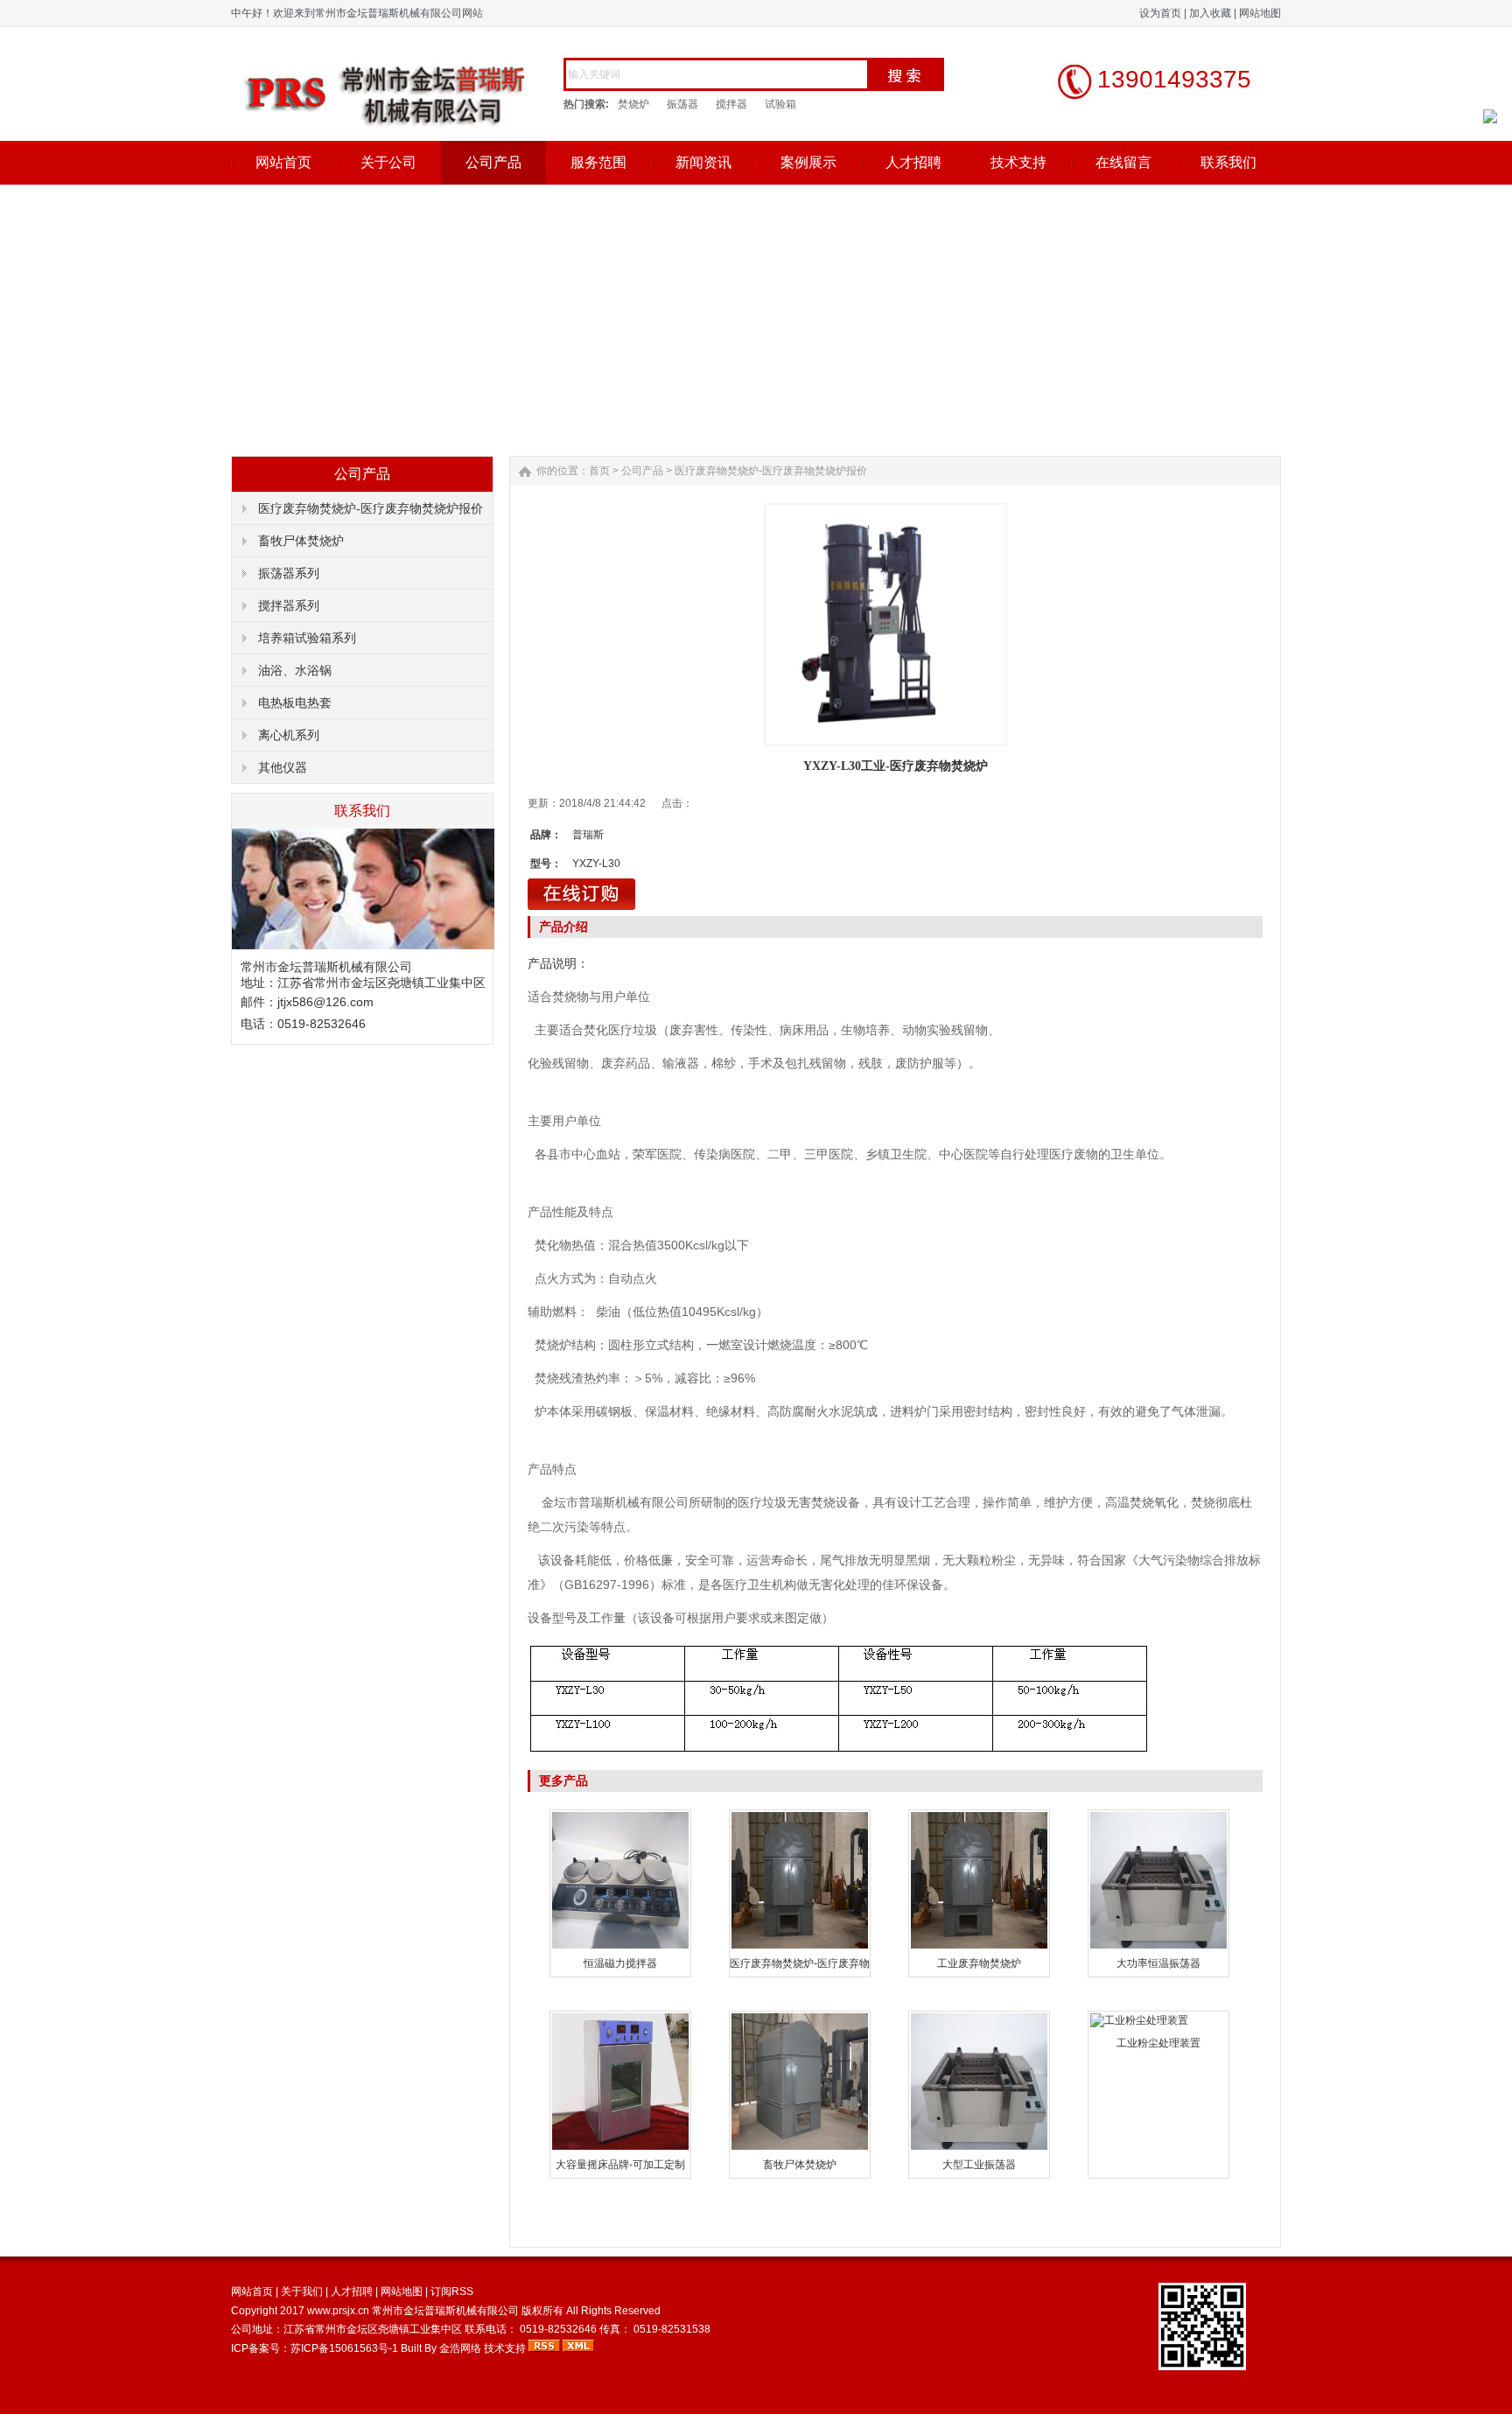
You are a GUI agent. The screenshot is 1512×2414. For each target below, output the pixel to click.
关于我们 (302, 2292)
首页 (599, 471)
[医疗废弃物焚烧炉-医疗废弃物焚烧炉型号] (800, 1947)
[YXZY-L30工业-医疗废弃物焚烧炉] (885, 625)
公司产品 (493, 162)
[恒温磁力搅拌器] (620, 1947)
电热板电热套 (295, 703)
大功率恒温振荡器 (1158, 1963)
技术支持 (1018, 162)
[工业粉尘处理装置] (1139, 2020)
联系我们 (1228, 162)
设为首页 (1160, 13)
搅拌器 (731, 104)
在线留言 (1123, 162)
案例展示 (808, 162)
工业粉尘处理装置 (1158, 2043)
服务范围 (598, 162)
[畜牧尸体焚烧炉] (800, 2148)
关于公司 (388, 162)
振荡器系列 (289, 573)
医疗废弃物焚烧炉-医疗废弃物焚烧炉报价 (371, 508)
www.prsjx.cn (338, 2311)
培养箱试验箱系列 (307, 638)
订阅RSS (452, 2292)
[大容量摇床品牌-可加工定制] (620, 2148)
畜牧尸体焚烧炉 (301, 541)
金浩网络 (460, 2348)
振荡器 (682, 104)
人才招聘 (913, 162)
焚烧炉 (633, 104)
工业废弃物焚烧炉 (979, 1963)
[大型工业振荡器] (979, 2148)
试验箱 (780, 104)
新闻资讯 (703, 162)
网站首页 (283, 162)
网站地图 (1260, 13)
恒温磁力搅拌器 (620, 1963)
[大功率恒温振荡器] (1158, 1947)
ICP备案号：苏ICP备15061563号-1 (316, 2348)
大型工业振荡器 (979, 2165)
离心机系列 (289, 735)
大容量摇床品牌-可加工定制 (620, 2165)
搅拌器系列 (289, 605)
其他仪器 (283, 767)
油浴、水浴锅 (295, 670)
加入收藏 (1210, 13)
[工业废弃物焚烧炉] (979, 1947)
